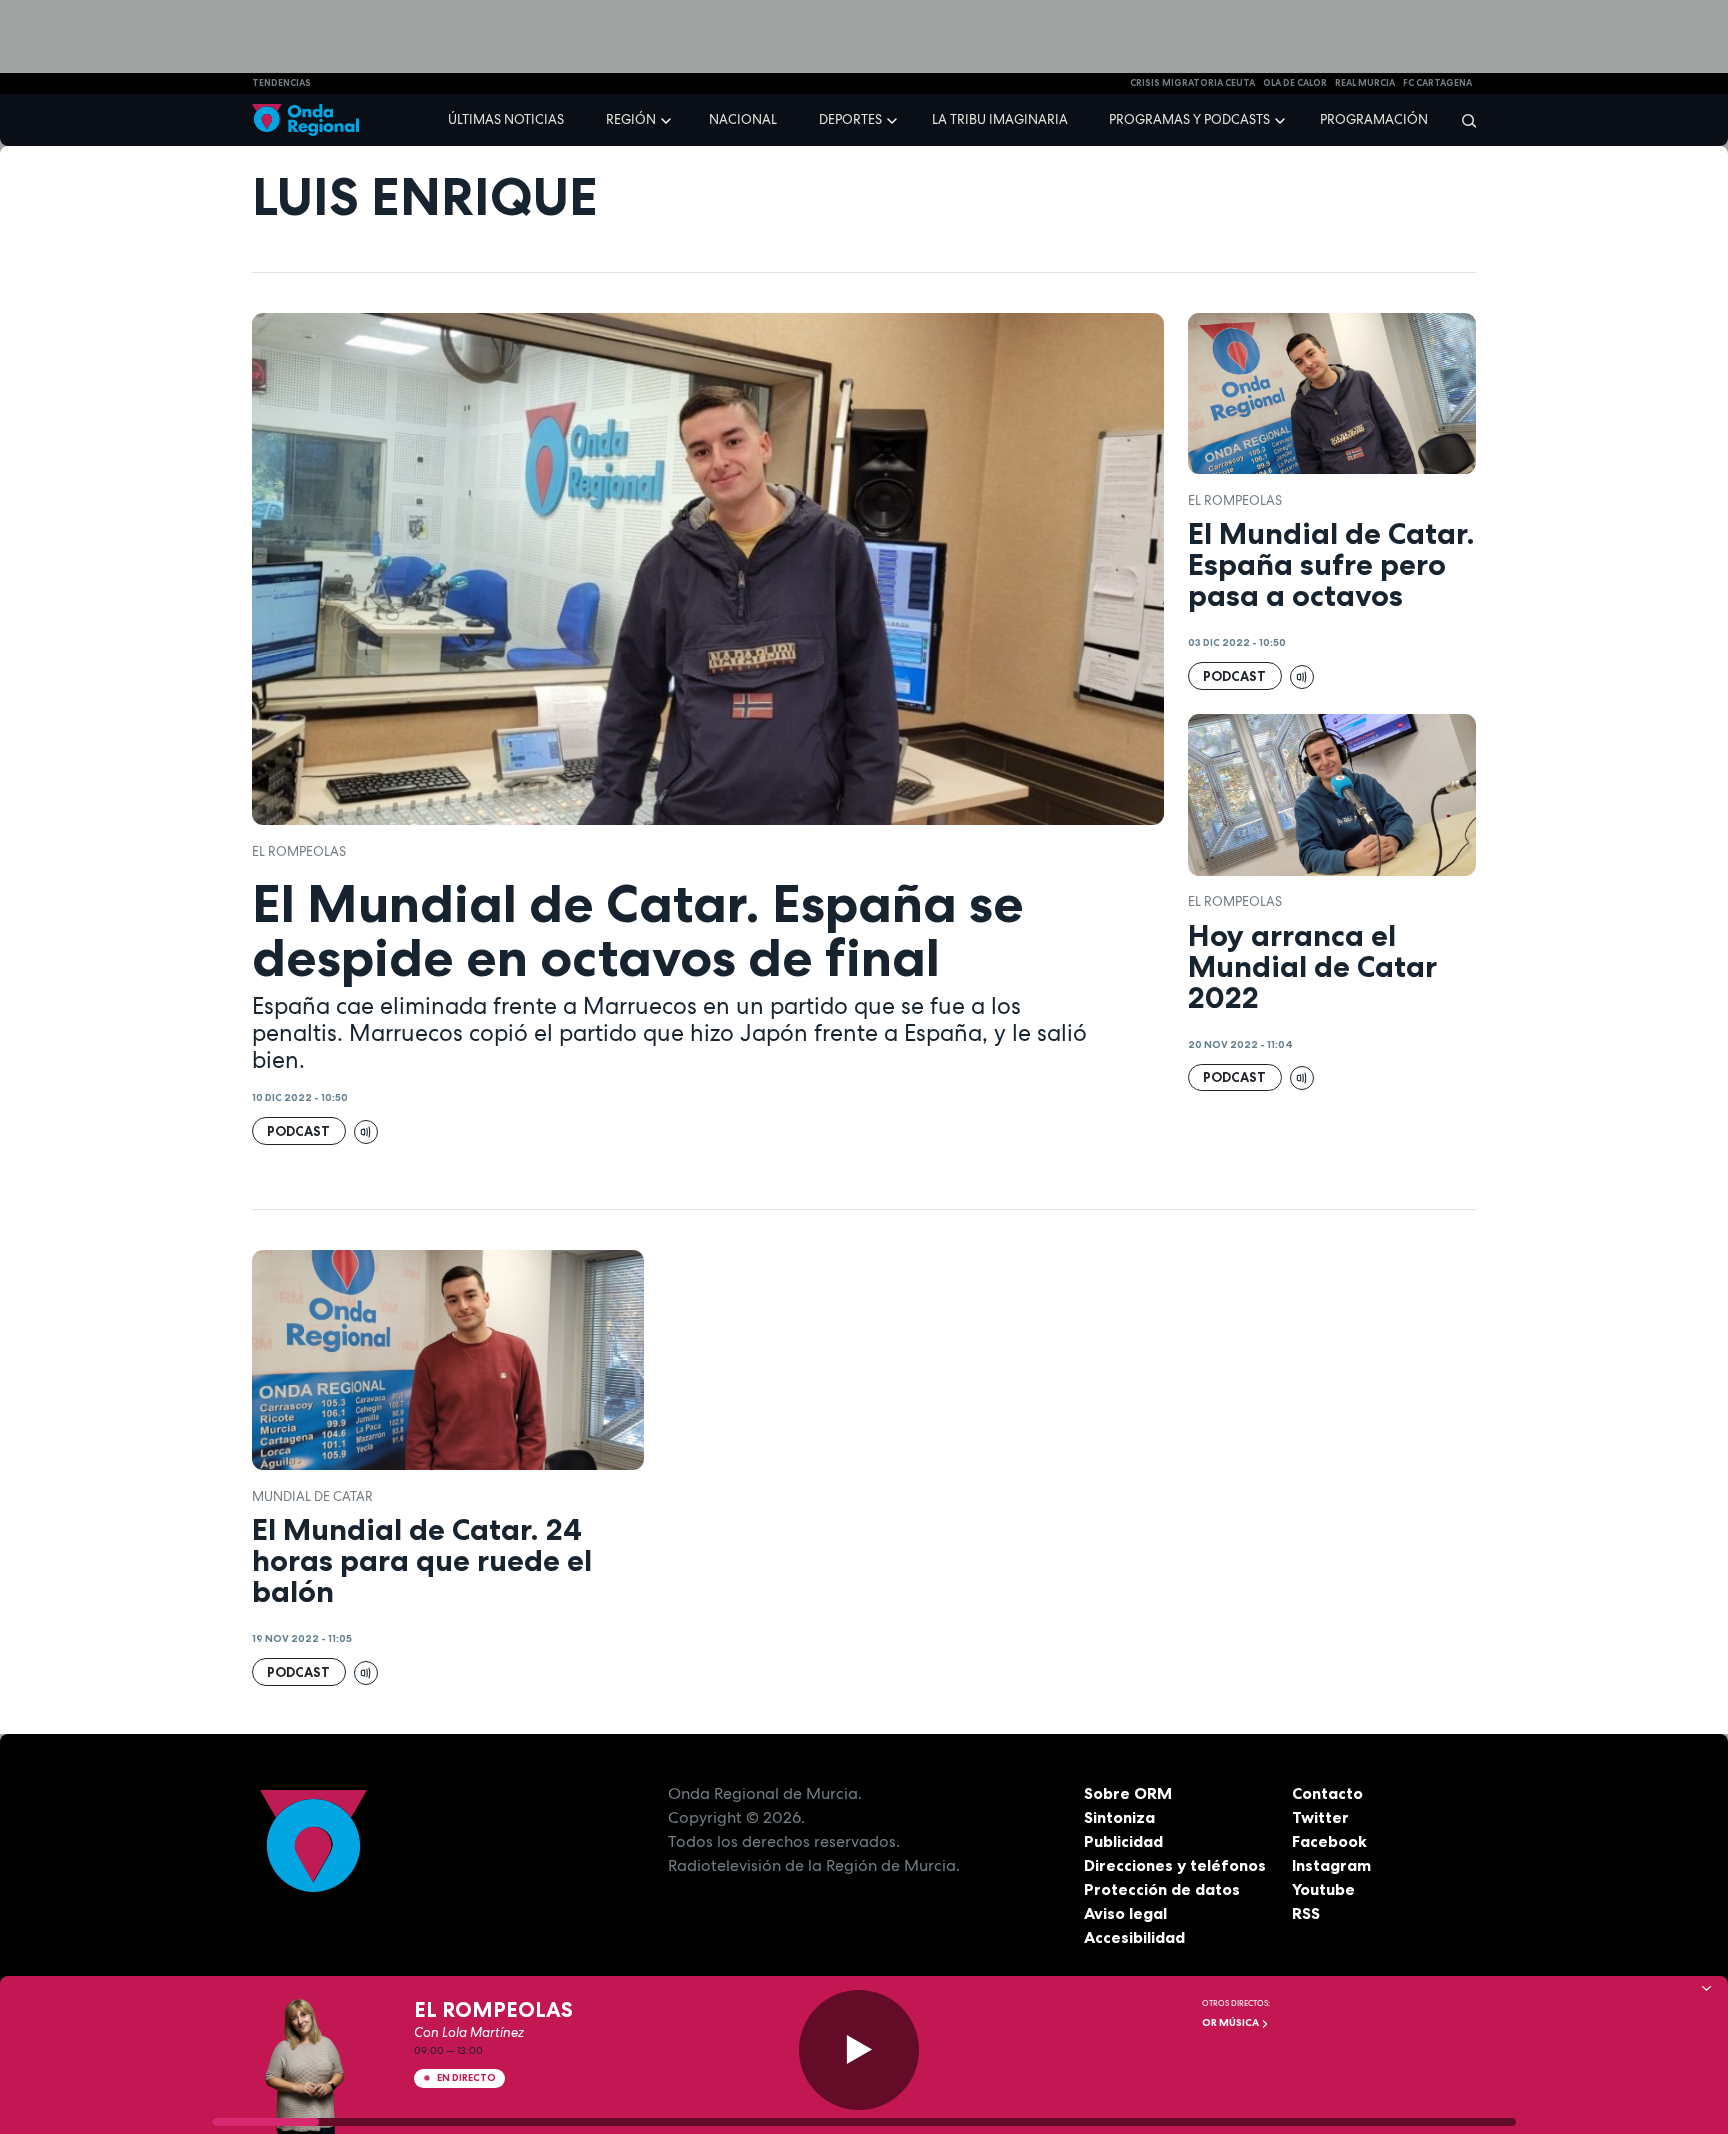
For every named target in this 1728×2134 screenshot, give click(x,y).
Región (631, 119)
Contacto (1327, 1793)
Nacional (743, 119)
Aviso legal (1125, 1913)
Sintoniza (1119, 1817)
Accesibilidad (1134, 1937)
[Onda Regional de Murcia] (305, 120)
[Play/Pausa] (859, 2050)
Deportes (850, 119)
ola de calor (1295, 83)
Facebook (1329, 1841)
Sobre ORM (1128, 1793)
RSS (1306, 1913)
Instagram (1331, 1865)
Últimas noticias (506, 119)
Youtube (1323, 1889)
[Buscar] (1462, 120)
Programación (1374, 119)
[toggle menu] (668, 119)
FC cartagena (1437, 83)
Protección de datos (1162, 1889)
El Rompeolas (299, 851)
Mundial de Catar (312, 1496)
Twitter (1320, 1817)
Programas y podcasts (1189, 119)
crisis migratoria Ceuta (1192, 83)
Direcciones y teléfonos (1175, 1865)
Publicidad (1123, 1841)
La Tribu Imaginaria (1000, 119)
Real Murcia (1365, 83)
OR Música (1231, 2022)
